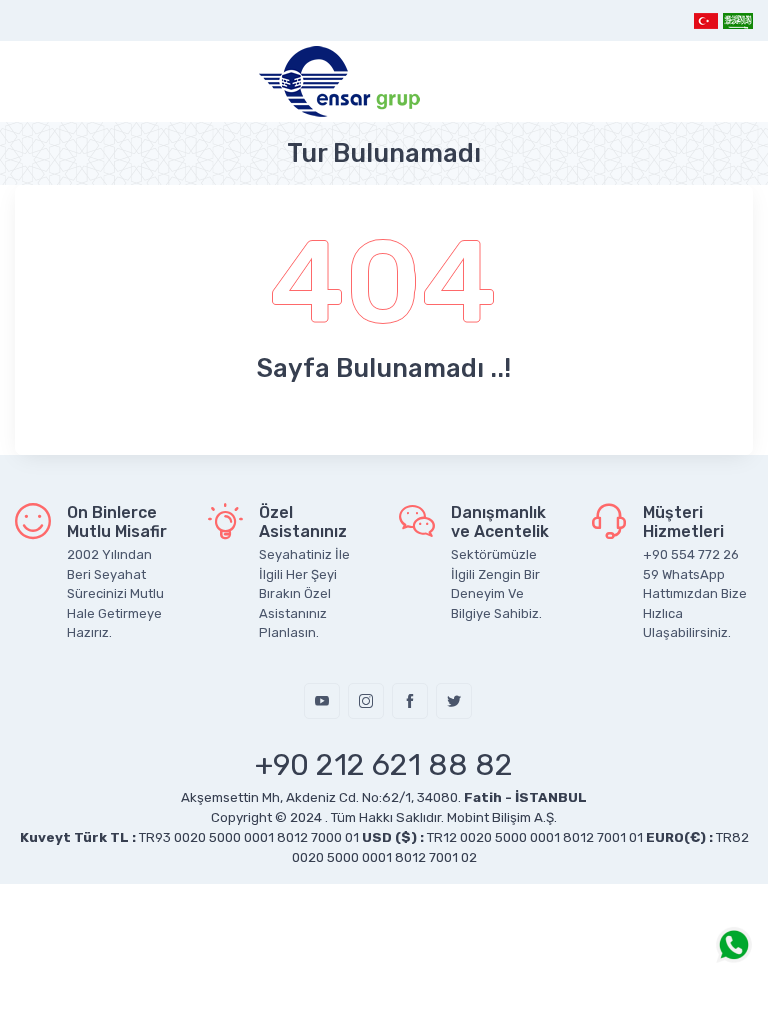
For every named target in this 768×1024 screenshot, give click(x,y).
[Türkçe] (706, 20)
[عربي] (737, 20)
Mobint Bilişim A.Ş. (502, 817)
